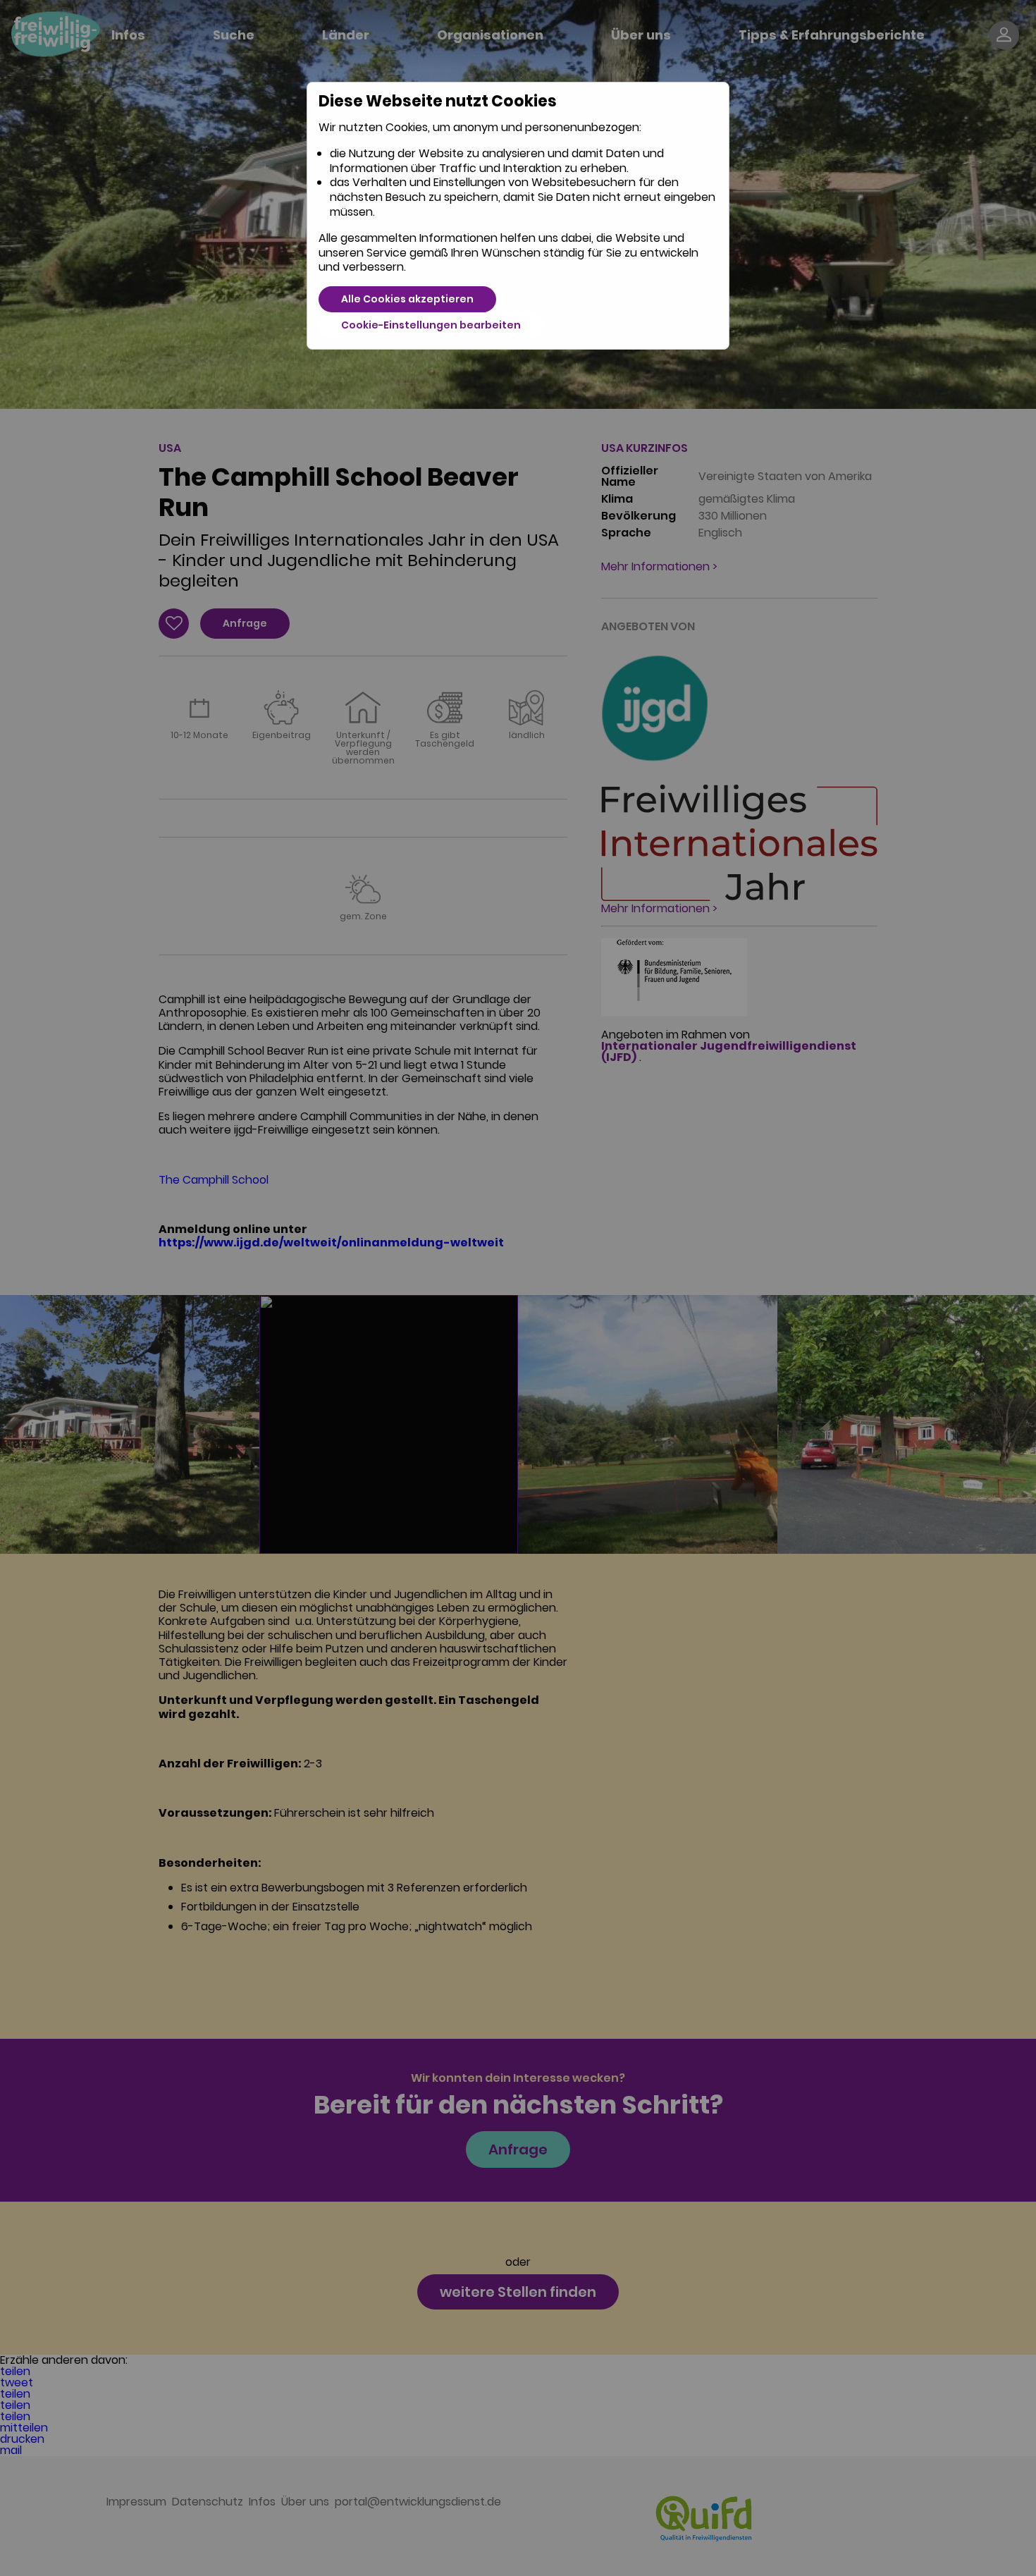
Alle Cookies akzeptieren (407, 299)
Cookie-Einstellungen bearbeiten (431, 325)
